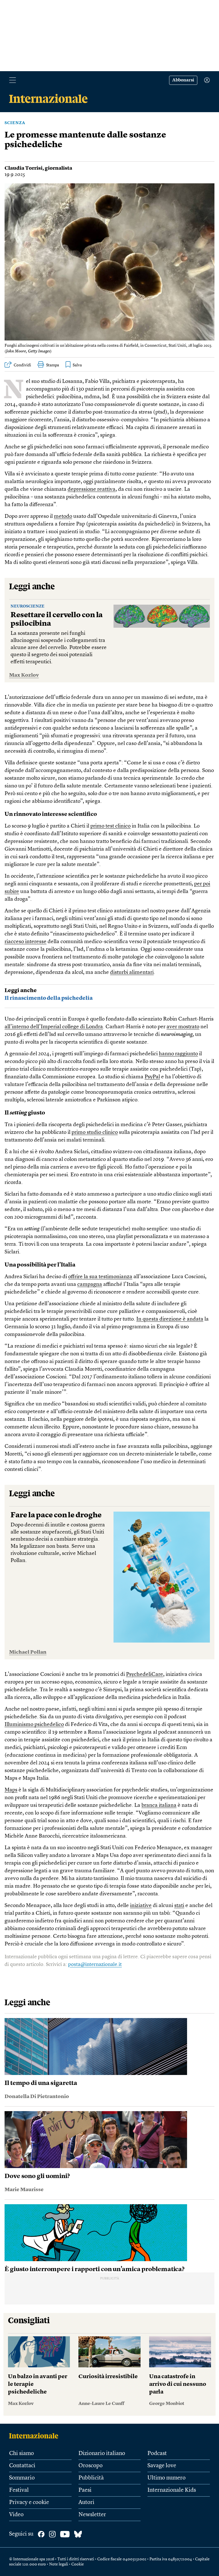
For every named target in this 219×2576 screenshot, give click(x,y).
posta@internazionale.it (95, 1965)
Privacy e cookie (29, 2503)
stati (179, 1906)
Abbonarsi (183, 80)
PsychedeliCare (145, 1675)
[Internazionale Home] (36, 2436)
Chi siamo (22, 2454)
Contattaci (22, 2466)
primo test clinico (110, 826)
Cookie (78, 2564)
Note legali (59, 2564)
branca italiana (159, 1806)
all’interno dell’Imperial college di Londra (54, 1027)
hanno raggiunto (178, 1054)
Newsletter (92, 2515)
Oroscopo (91, 2466)
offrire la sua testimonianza (100, 1277)
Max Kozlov (24, 675)
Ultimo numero (167, 2478)
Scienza (15, 123)
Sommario (22, 2478)
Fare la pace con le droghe (56, 1515)
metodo (63, 517)
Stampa (53, 365)
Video (16, 2515)
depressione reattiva (92, 489)
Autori (86, 2503)
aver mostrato (183, 1027)
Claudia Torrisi (24, 168)
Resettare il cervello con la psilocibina (57, 619)
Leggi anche (32, 587)
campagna (90, 1285)
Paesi (85, 2490)
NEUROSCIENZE (28, 606)
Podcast (157, 2454)
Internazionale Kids (172, 2490)
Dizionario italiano (102, 2454)
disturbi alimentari (132, 973)
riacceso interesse (26, 942)
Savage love (162, 2466)
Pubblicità (91, 2478)
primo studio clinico (95, 1133)
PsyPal (152, 1077)
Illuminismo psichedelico (34, 1725)
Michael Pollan (28, 1652)
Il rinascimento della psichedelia (49, 998)
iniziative (141, 1906)
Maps (11, 1790)
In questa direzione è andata (170, 1319)
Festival (19, 2490)
